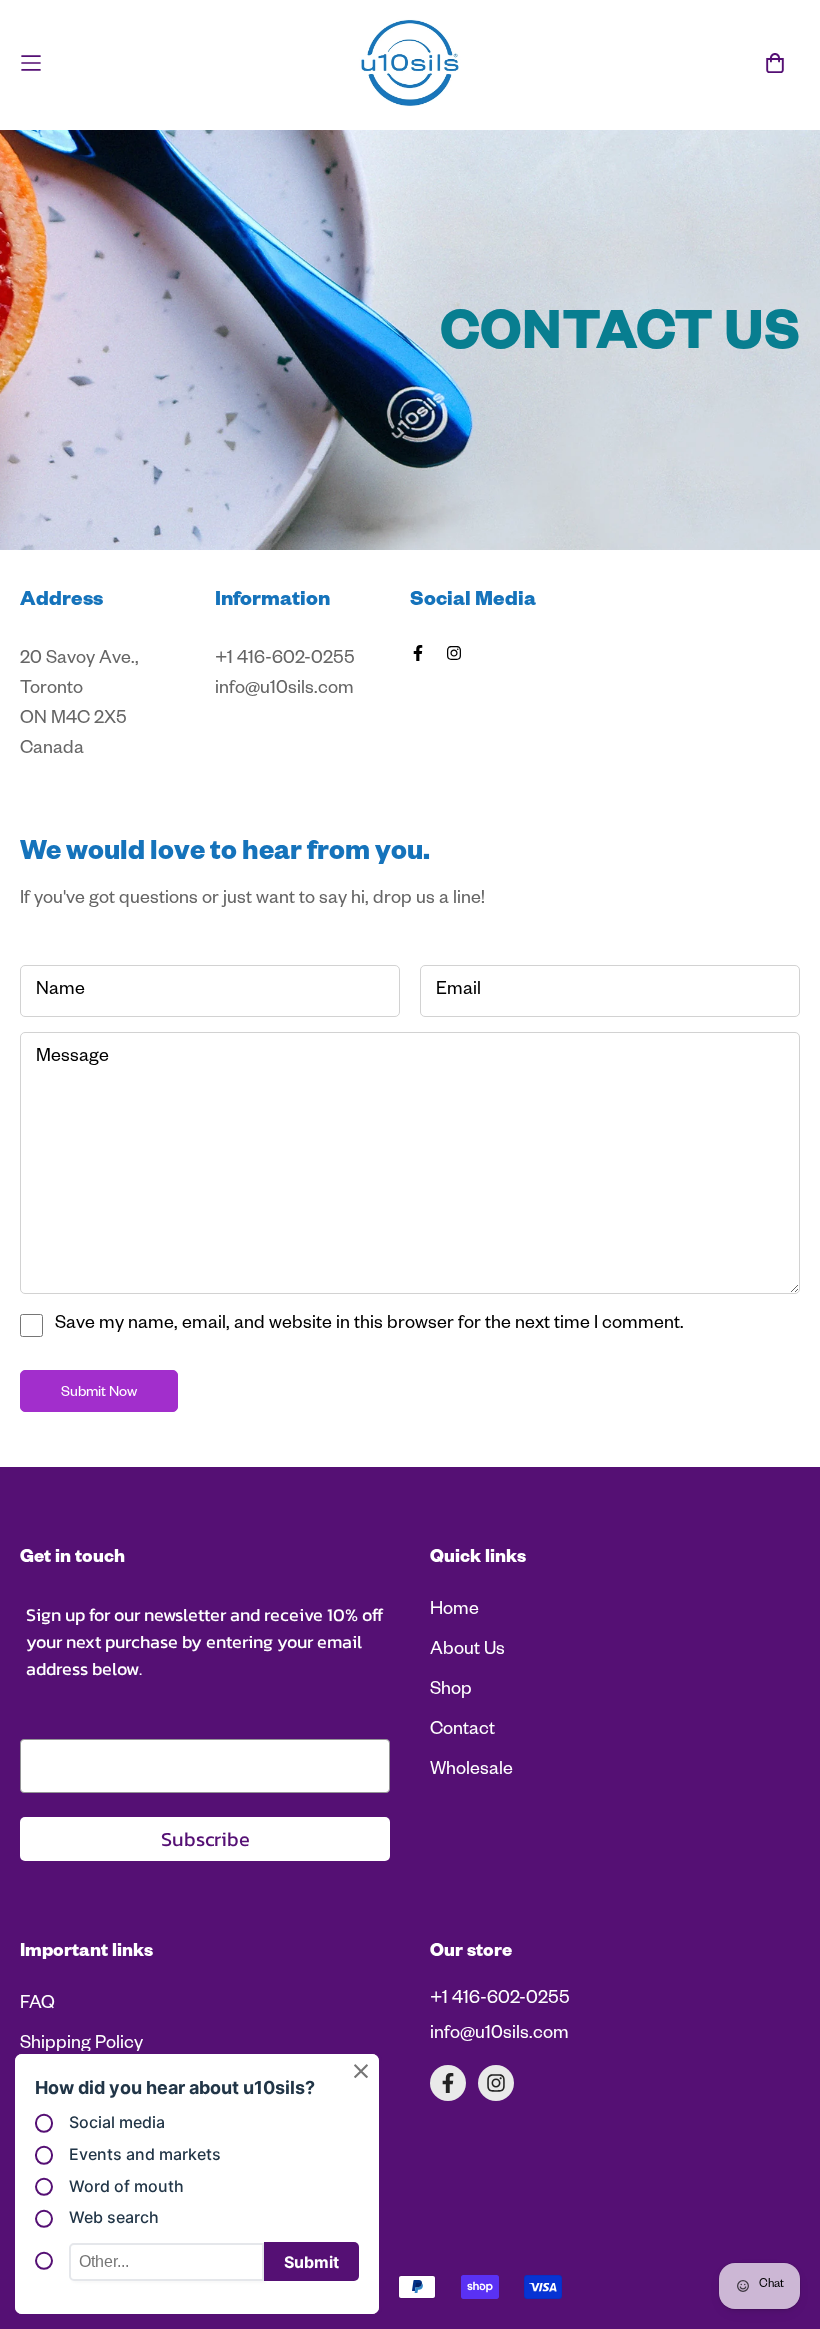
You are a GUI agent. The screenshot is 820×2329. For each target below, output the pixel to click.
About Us (467, 1651)
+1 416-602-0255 (500, 2000)
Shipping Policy (81, 2045)
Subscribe (205, 1839)
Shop (451, 1691)
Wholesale (471, 1771)
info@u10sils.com (499, 2035)
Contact (462, 1731)
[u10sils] (410, 63)
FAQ (37, 2005)
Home (454, 1611)
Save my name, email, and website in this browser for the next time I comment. (369, 1325)
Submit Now (99, 1394)
